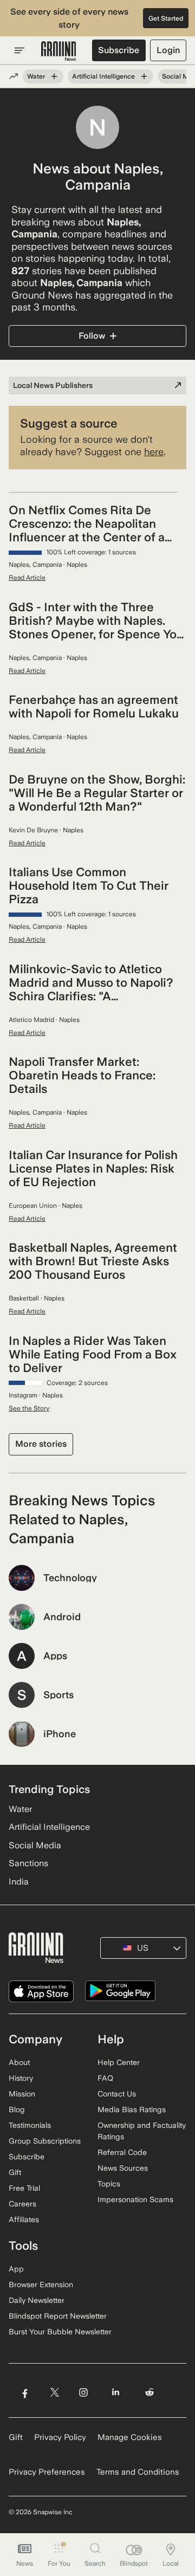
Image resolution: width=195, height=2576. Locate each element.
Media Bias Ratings (132, 2109)
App (16, 2269)
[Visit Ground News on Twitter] (54, 2392)
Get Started (166, 18)
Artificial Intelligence (103, 76)
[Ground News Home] (59, 51)
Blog (17, 2109)
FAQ (105, 2078)
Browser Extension (41, 2284)
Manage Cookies (130, 2437)
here (154, 452)
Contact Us (117, 2094)
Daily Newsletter (37, 2300)
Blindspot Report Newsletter (58, 2316)
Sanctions (28, 1863)
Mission (22, 2094)
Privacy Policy (60, 2437)
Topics (109, 2184)
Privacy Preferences (47, 2472)
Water (36, 76)
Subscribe (119, 50)
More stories (41, 1444)
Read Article (27, 578)
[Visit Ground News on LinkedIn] (116, 2392)
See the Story (29, 1408)
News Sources (123, 2168)
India (19, 1882)
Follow (92, 336)
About (19, 2062)
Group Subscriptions (45, 2141)
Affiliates (24, 2219)
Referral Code (122, 2152)
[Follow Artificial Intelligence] (144, 76)
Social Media (35, 1845)
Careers (22, 2204)
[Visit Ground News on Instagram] (83, 2392)
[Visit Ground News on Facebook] (25, 2392)
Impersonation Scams (135, 2199)
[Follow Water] (54, 76)
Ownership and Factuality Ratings (142, 2131)
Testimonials (30, 2125)
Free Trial (24, 2188)
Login (168, 50)
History (21, 2078)
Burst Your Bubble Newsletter (60, 2332)
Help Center (119, 2062)
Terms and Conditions (138, 2472)
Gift (15, 2172)
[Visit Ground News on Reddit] (150, 2392)
